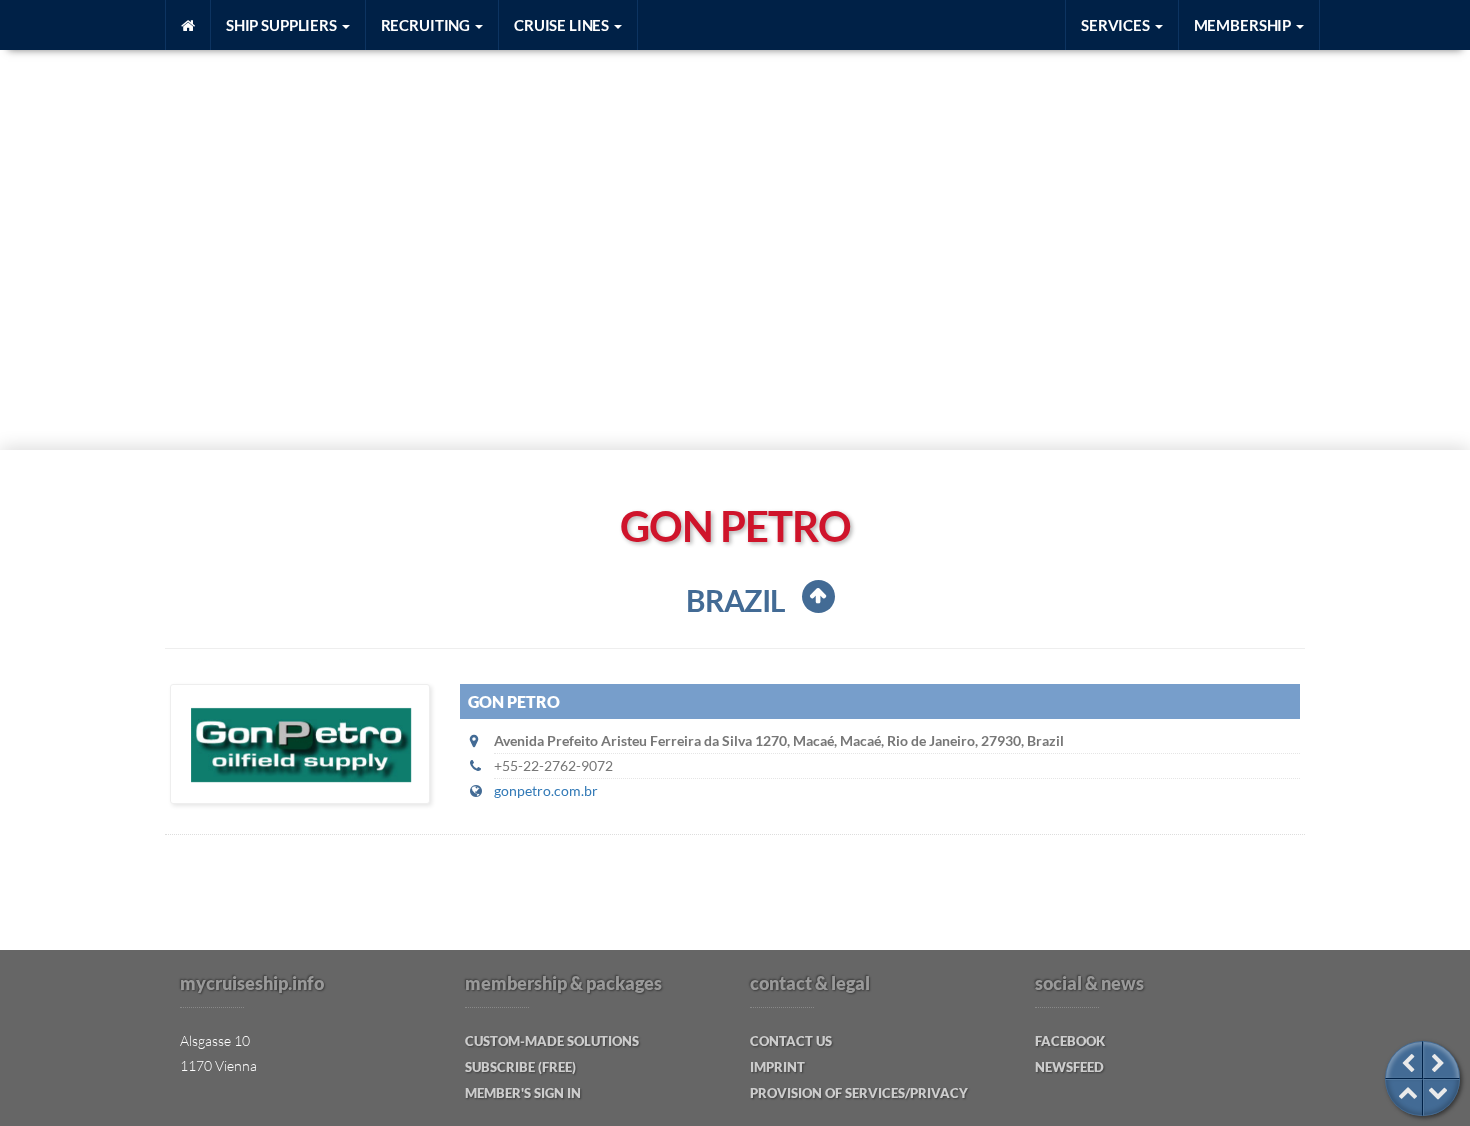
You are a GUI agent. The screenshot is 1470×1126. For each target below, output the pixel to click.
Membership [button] (1244, 25)
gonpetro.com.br (546, 790)
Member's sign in (523, 1093)
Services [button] (1117, 25)
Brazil (735, 600)
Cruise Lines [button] (563, 25)
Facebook (1070, 1041)
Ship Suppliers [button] (283, 25)
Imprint (777, 1067)
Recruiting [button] (427, 25)
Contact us (791, 1041)
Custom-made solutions (552, 1041)
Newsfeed (1069, 1067)
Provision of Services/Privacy (859, 1093)
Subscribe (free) (520, 1067)
